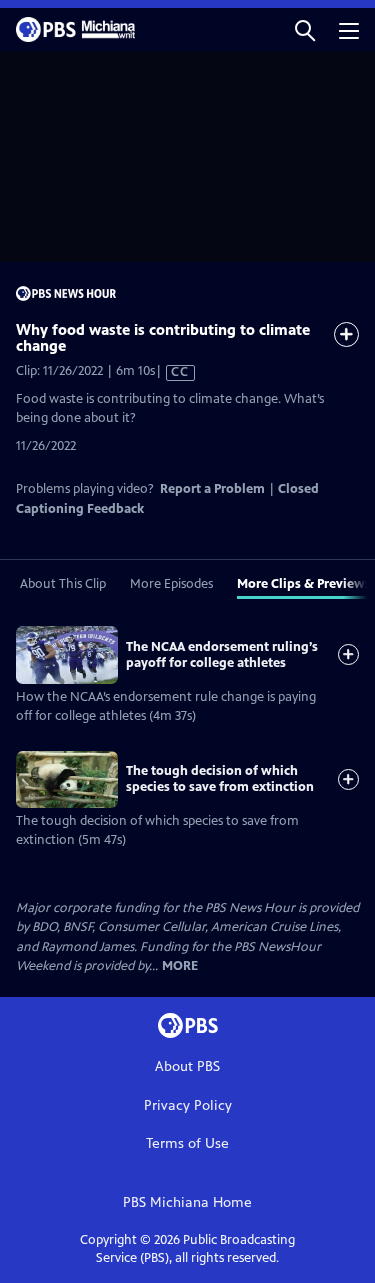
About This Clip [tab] (63, 584)
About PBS (187, 1066)
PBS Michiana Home (187, 1202)
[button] (305, 29)
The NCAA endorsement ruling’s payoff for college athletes (222, 655)
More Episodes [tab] (171, 584)
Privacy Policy (188, 1105)
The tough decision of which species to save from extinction (220, 779)
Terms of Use (187, 1143)
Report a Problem (212, 489)
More (180, 966)
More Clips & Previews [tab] (304, 584)
